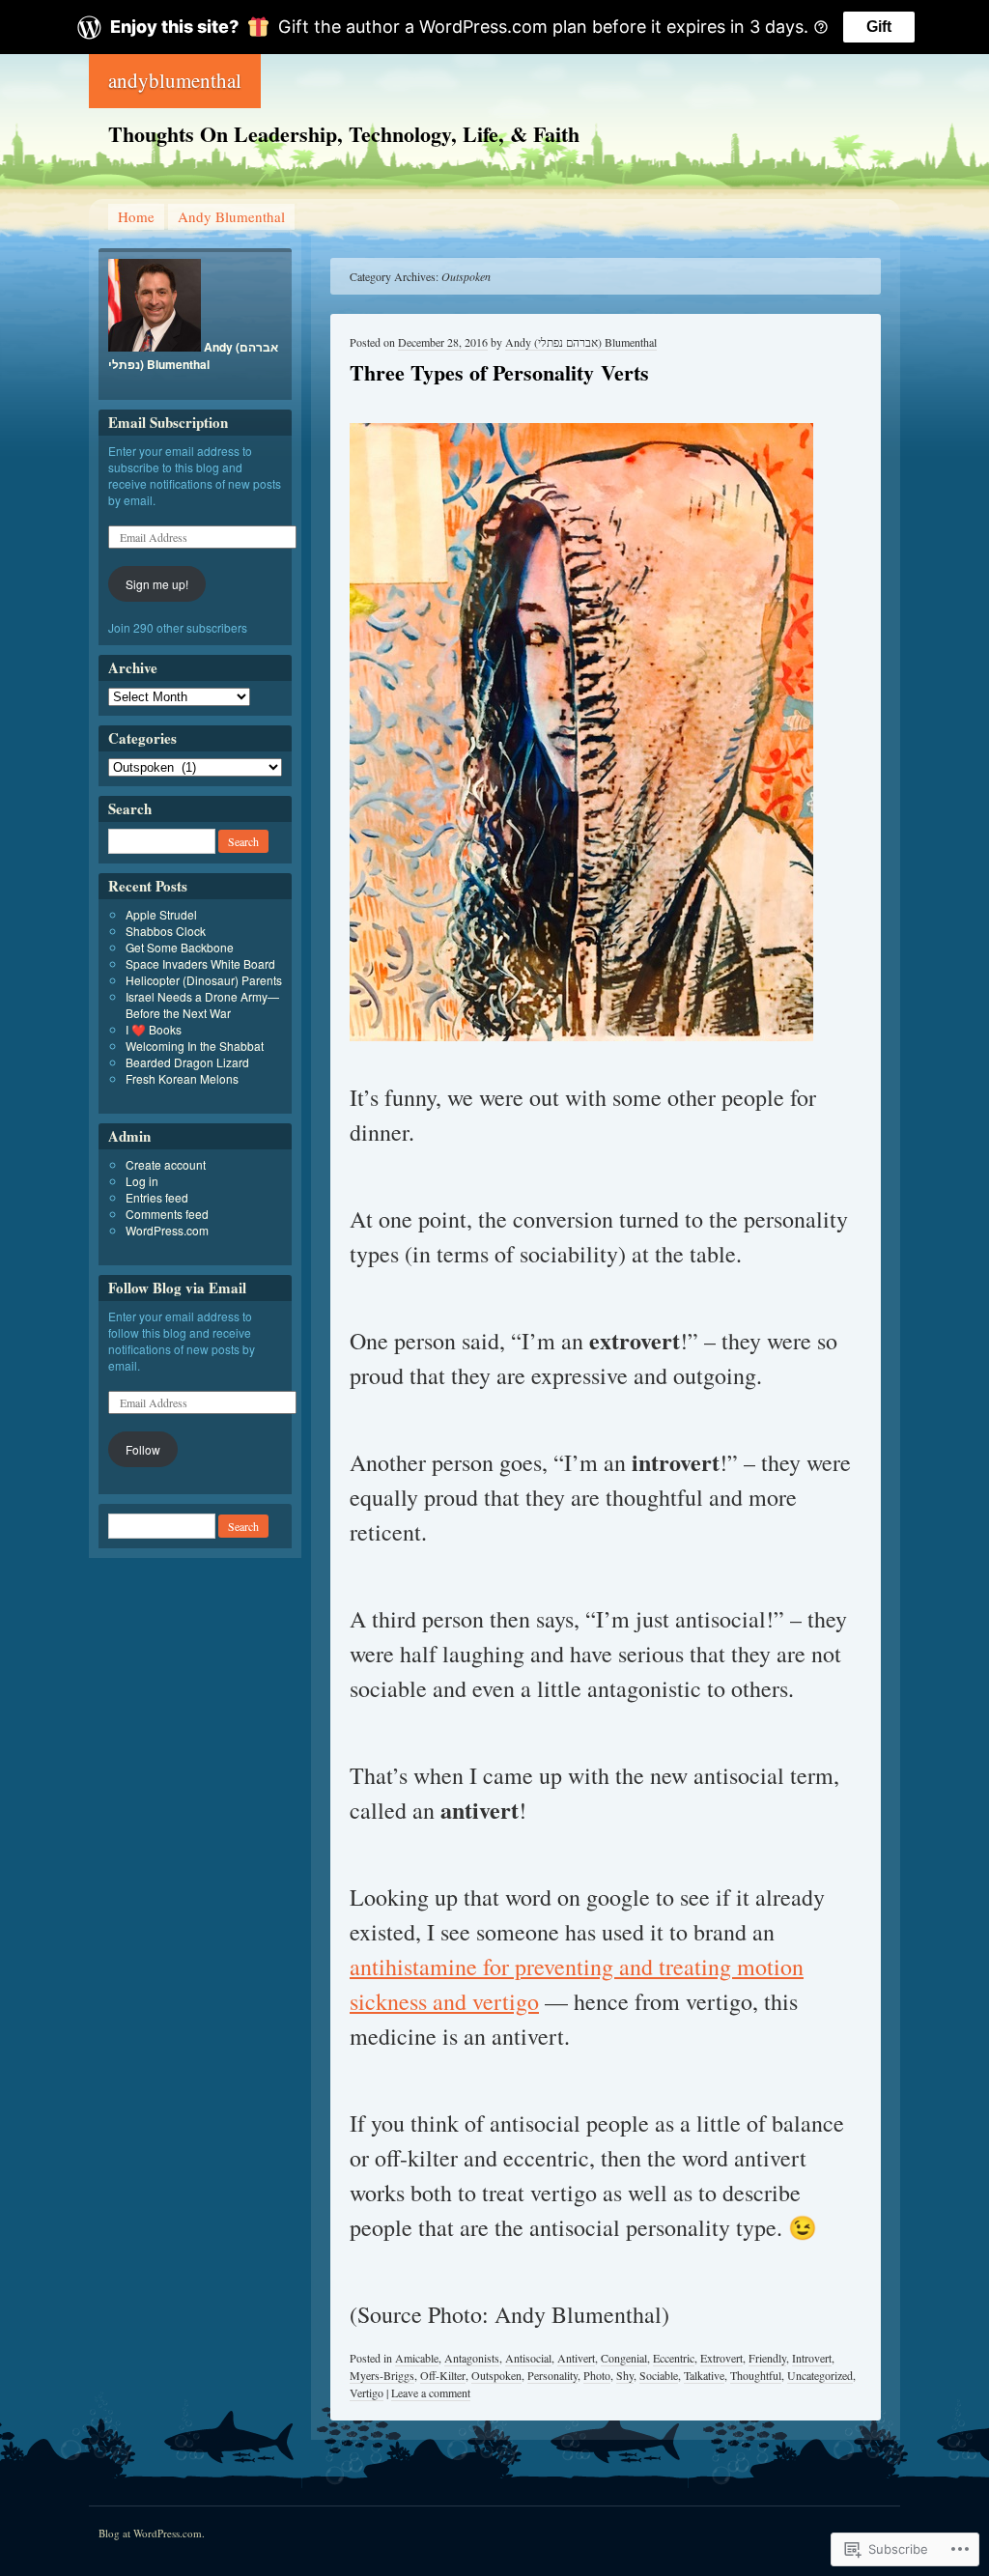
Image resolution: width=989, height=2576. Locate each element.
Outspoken (496, 2375)
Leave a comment (431, 2392)
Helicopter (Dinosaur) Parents (204, 980)
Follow (143, 1449)
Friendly (767, 2358)
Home (136, 216)
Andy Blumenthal (231, 216)
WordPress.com (167, 1230)
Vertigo (367, 2392)
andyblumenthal (175, 80)
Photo (597, 2375)
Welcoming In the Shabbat (195, 1046)
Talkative (704, 2375)
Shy (625, 2375)
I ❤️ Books (154, 1029)
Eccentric (674, 2358)
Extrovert (721, 2358)
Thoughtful (756, 2375)
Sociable (659, 2375)
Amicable (417, 2358)
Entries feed (157, 1197)
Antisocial (528, 2358)
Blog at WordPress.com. (152, 2533)
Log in (142, 1181)
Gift (879, 27)
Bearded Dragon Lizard (187, 1062)
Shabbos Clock (166, 931)
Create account (166, 1164)
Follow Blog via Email (177, 1288)
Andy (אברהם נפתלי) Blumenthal (581, 342)
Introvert (812, 2358)
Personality (552, 2375)
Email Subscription (168, 422)
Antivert (576, 2358)
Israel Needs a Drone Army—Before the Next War (202, 1005)
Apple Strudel (161, 914)
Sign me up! (157, 584)
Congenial (624, 2358)
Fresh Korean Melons (182, 1078)
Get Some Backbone (180, 947)
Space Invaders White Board (200, 963)
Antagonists (472, 2358)
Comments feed (167, 1214)
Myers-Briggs (382, 2375)
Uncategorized (820, 2375)
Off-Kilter (443, 2375)
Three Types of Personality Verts (499, 372)
